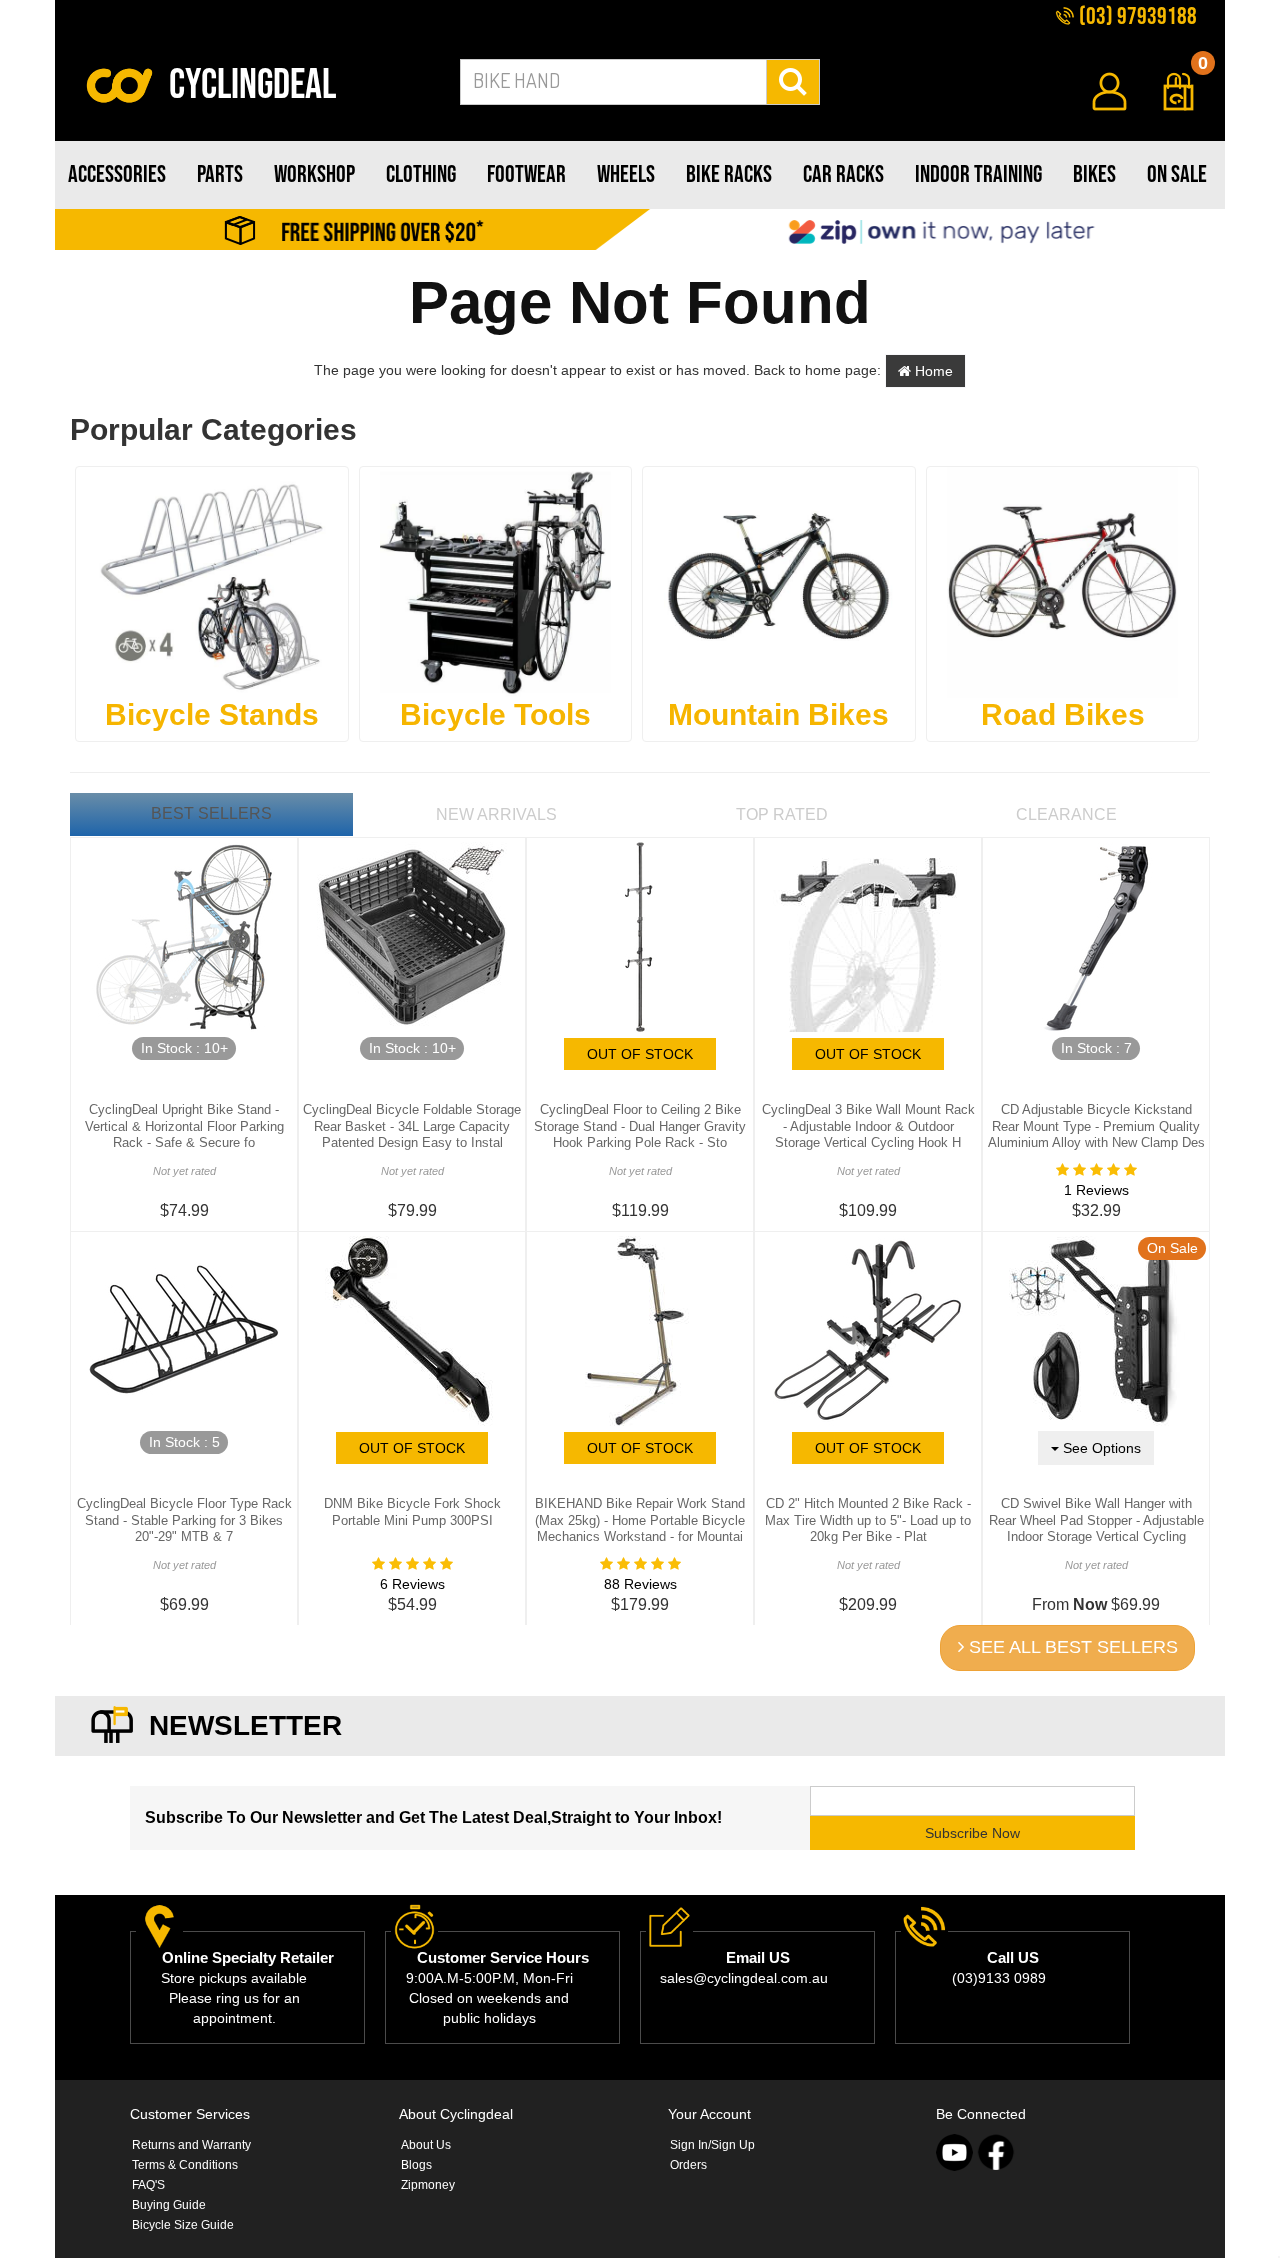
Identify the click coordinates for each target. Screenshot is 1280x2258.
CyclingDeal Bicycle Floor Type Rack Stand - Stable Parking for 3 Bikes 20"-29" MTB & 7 (184, 1520)
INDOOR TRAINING (978, 174)
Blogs (416, 2165)
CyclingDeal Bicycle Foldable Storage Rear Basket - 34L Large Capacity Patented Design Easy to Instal (412, 1126)
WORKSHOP (314, 174)
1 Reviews (1096, 1190)
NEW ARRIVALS (496, 814)
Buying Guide (169, 2205)
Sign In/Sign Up (712, 2145)
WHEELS (626, 174)
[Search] (793, 82)
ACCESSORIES (117, 174)
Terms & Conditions (185, 2165)
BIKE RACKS (729, 174)
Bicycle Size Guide (183, 2225)
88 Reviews (640, 1584)
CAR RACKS (843, 174)
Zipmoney (428, 2185)
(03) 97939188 (1136, 16)
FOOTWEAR (526, 174)
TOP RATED (782, 814)
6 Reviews (412, 1584)
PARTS (220, 174)
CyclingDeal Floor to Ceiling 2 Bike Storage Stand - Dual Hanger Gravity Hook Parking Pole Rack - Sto (640, 1126)
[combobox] (613, 82)
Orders (688, 2165)
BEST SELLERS (211, 813)
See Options (1100, 1448)
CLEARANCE (1066, 814)
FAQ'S (148, 2185)
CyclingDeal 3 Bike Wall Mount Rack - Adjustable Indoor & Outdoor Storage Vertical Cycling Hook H (868, 1126)
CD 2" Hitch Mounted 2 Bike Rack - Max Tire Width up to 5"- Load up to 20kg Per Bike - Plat (868, 1520)
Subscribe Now (972, 1833)
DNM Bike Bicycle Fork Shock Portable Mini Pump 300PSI (412, 1512)
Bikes (1094, 174)
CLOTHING (421, 174)
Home (932, 371)
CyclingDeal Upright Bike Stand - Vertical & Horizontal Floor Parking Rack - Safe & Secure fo (184, 1126)
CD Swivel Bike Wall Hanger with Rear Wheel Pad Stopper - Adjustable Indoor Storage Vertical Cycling (1096, 1520)
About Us (426, 2145)
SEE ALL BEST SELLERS (1071, 1647)
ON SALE (1177, 174)
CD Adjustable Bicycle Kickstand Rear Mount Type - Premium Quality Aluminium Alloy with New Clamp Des (1096, 1126)
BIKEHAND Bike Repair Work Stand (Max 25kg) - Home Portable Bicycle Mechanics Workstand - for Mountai (640, 1520)
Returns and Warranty (191, 2145)
